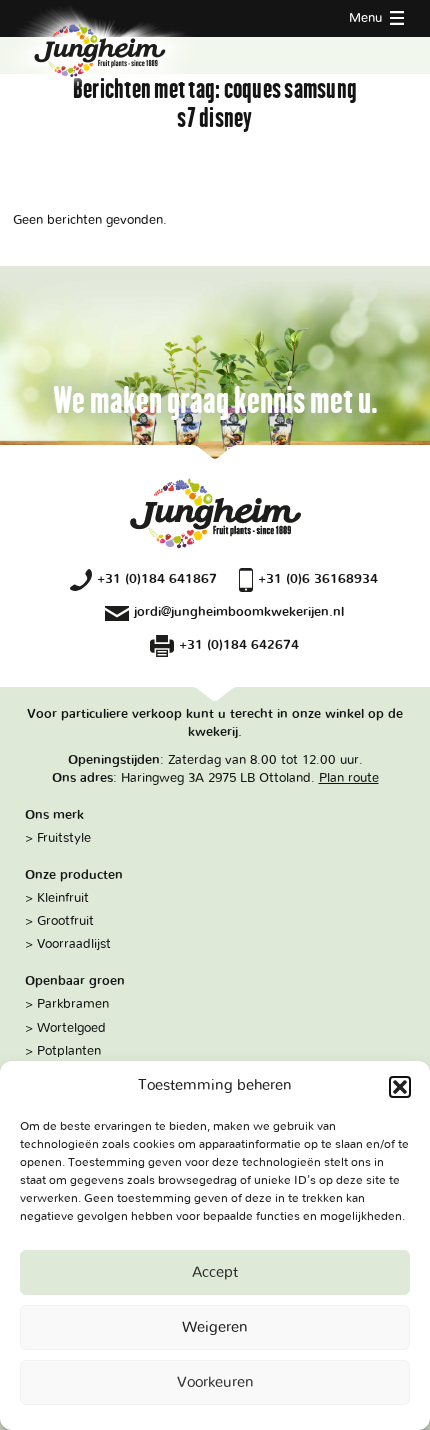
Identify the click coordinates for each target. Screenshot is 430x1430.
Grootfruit (65, 921)
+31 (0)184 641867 (157, 579)
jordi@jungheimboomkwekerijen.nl (239, 612)
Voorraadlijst (74, 944)
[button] (400, 1087)
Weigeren (215, 1327)
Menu (367, 18)
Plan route (349, 778)
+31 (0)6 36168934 (318, 579)
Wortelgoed (71, 1028)
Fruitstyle (64, 838)
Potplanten (69, 1051)
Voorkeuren (215, 1382)
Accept (215, 1272)
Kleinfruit (63, 898)
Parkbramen (73, 1004)
